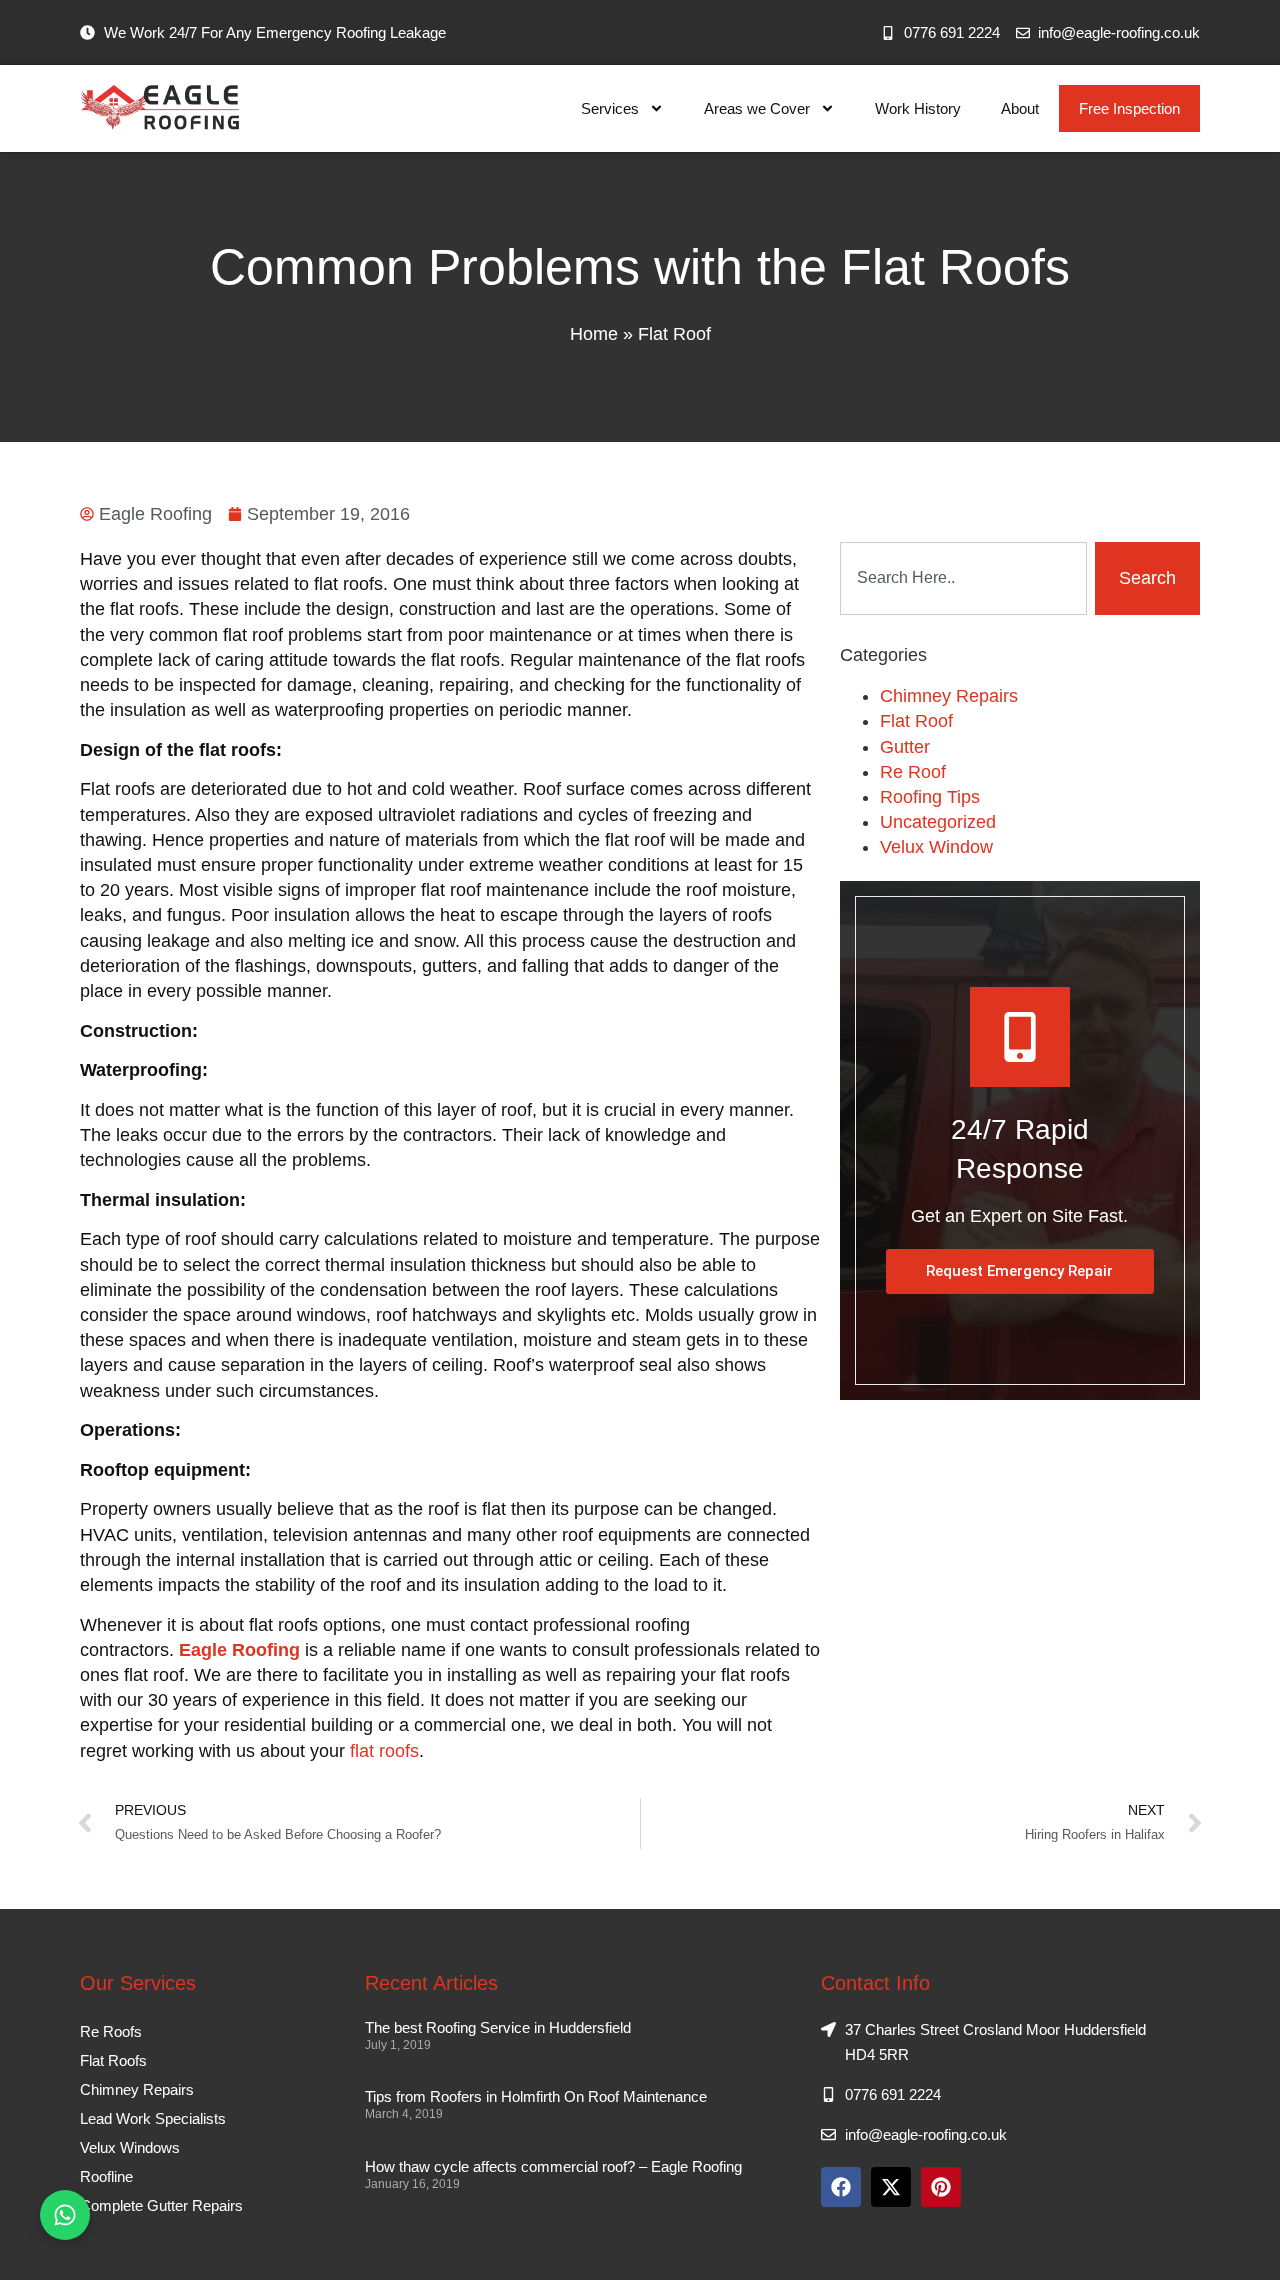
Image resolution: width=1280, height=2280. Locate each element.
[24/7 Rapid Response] (1020, 1037)
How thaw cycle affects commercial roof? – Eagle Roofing (553, 2166)
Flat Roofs (113, 2060)
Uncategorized (938, 822)
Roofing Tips (930, 797)
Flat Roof (674, 334)
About (1020, 108)
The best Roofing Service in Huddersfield (498, 2027)
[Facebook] (841, 2187)
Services (610, 108)
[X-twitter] (891, 2187)
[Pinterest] (941, 2187)
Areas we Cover (757, 108)
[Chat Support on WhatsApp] (65, 2215)
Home (594, 334)
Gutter (905, 747)
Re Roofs (111, 2031)
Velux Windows (130, 2147)
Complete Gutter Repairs (161, 2205)
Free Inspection (1129, 108)
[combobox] (963, 578)
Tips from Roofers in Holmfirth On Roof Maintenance (536, 2096)
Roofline (106, 2176)
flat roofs (384, 1751)
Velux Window (936, 847)
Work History (918, 108)
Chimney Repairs (949, 696)
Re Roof (913, 772)
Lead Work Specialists (153, 2118)
